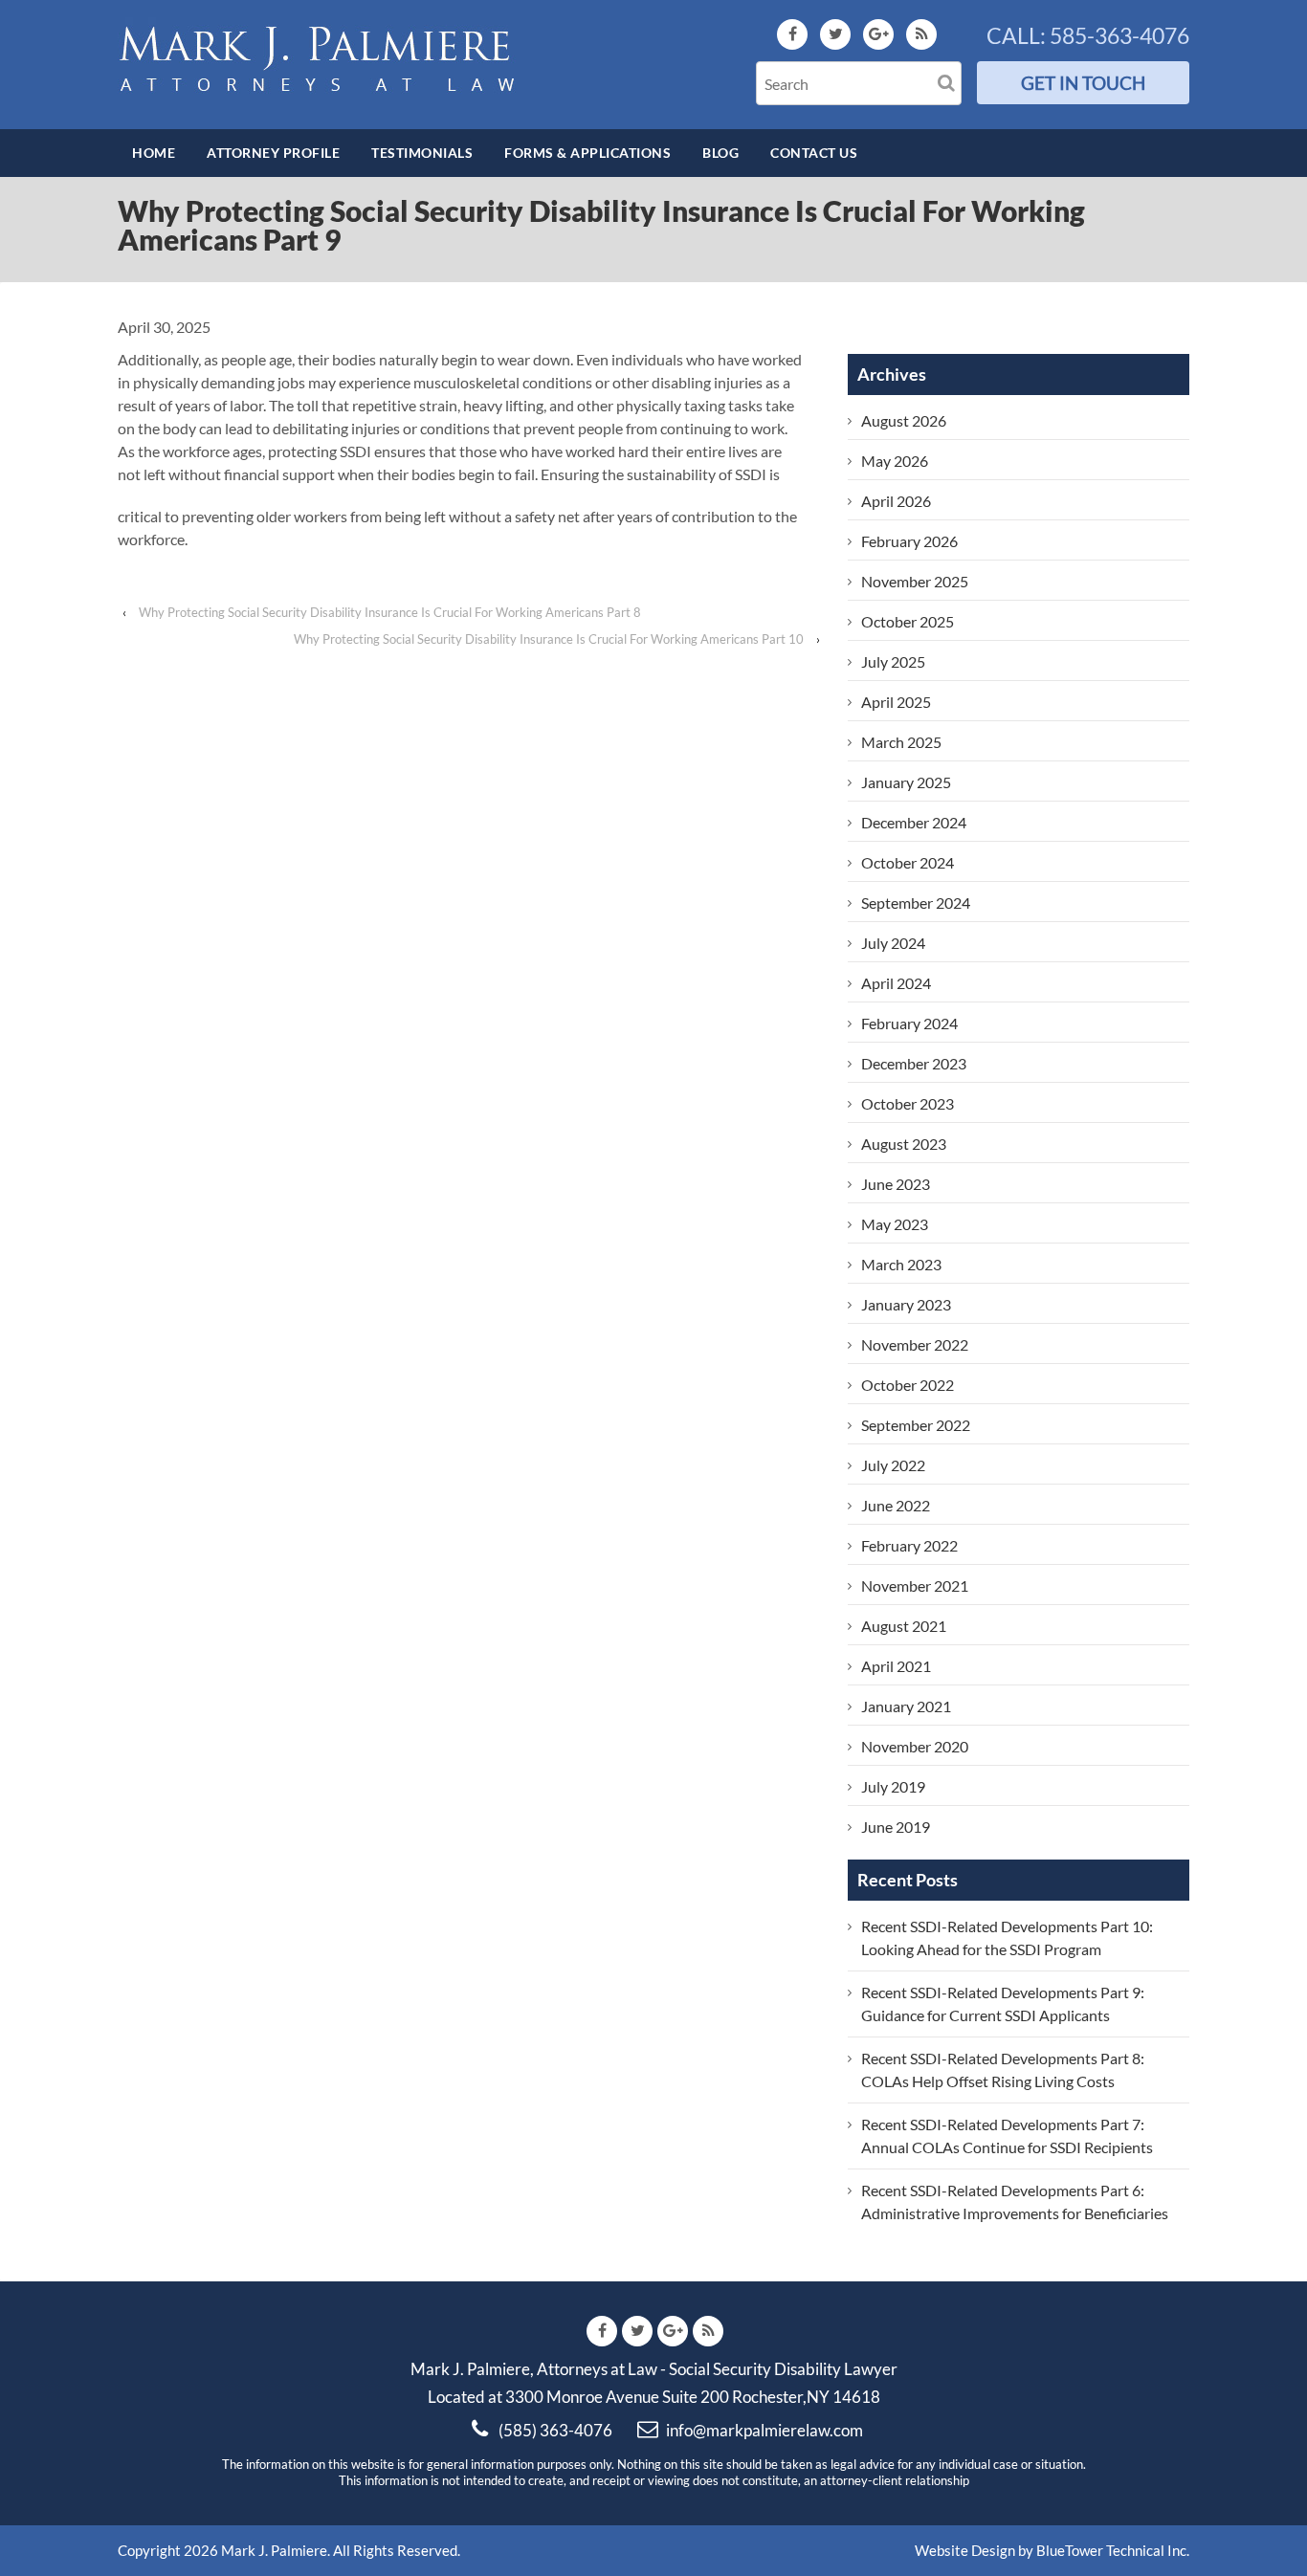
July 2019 (893, 1786)
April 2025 (896, 702)
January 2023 (906, 1304)
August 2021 (904, 1626)
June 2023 (896, 1184)
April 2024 (896, 983)
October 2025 (908, 621)
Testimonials (422, 153)
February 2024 (909, 1023)
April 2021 (896, 1666)
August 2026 (904, 420)
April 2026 (896, 501)
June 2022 (896, 1505)
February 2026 (909, 541)
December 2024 (914, 822)
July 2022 (893, 1465)
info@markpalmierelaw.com (764, 2430)
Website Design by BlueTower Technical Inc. (1052, 2550)
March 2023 (901, 1264)
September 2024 (916, 903)
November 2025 (915, 581)
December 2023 (914, 1063)
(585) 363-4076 (555, 2430)
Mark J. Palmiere (273, 2550)
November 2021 (915, 1585)
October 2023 (908, 1103)
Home (154, 153)
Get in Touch (1083, 83)
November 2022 (915, 1344)
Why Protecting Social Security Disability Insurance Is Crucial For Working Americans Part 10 (549, 639)
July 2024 (893, 943)
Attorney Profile (273, 153)
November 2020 (915, 1746)
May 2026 (895, 461)
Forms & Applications (587, 153)
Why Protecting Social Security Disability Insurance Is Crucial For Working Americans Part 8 (390, 612)
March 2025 (901, 742)
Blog (720, 153)
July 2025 (893, 661)
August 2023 (904, 1144)
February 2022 (909, 1545)
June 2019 (896, 1827)
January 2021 (906, 1706)
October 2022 (908, 1385)
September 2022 (916, 1425)
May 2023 (895, 1224)
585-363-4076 (1119, 35)
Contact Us (814, 153)
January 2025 (906, 782)
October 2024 (908, 862)
